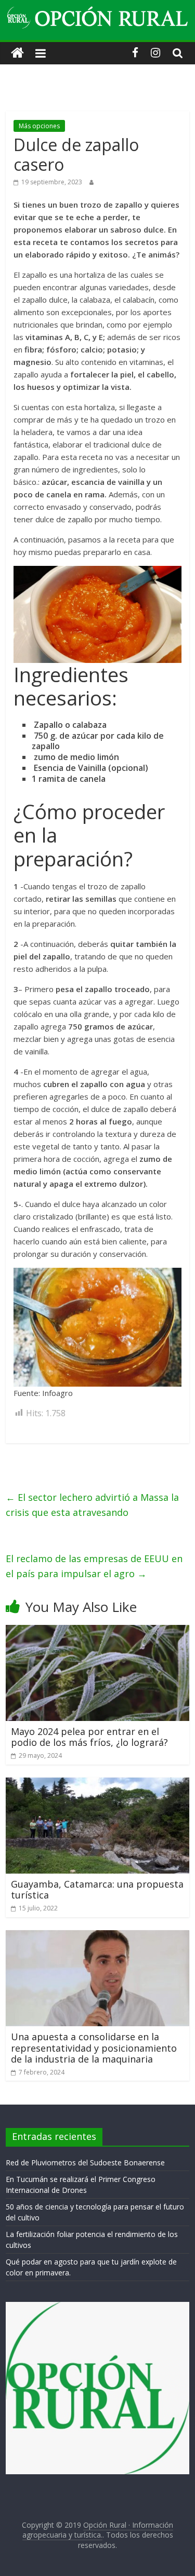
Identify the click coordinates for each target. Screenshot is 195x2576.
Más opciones (39, 126)
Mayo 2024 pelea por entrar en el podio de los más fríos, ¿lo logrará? (89, 1737)
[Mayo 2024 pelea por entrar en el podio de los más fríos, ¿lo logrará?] (97, 1631)
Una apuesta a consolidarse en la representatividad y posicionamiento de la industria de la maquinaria (94, 2048)
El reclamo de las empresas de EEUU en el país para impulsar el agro (94, 1566)
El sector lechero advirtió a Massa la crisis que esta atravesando (92, 1505)
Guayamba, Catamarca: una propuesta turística (97, 1890)
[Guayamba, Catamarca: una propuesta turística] (97, 1784)
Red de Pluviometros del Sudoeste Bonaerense (85, 2163)
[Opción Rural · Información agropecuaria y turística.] (17, 53)
